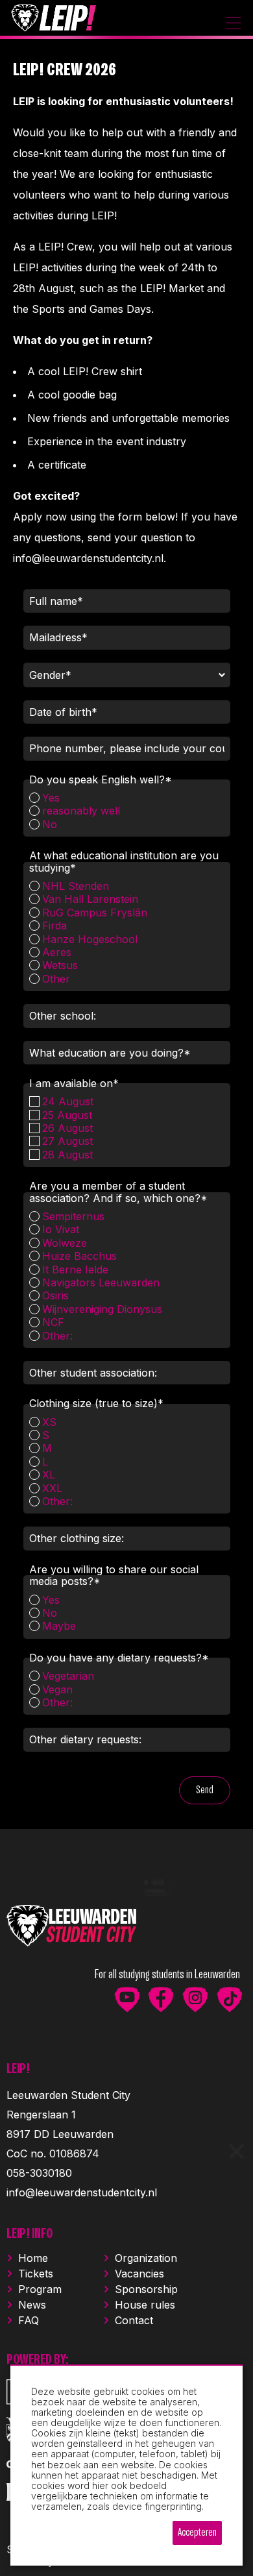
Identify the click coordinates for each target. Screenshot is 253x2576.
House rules (145, 2305)
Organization (146, 2258)
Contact (134, 2320)
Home (33, 2258)
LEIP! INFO (30, 2234)
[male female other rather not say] (127, 680)
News (32, 2305)
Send (205, 1790)
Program (40, 2289)
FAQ (29, 2320)
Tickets (36, 2274)
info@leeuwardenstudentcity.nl (82, 2192)
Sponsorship (146, 2289)
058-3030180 (39, 2173)
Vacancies (139, 2274)
